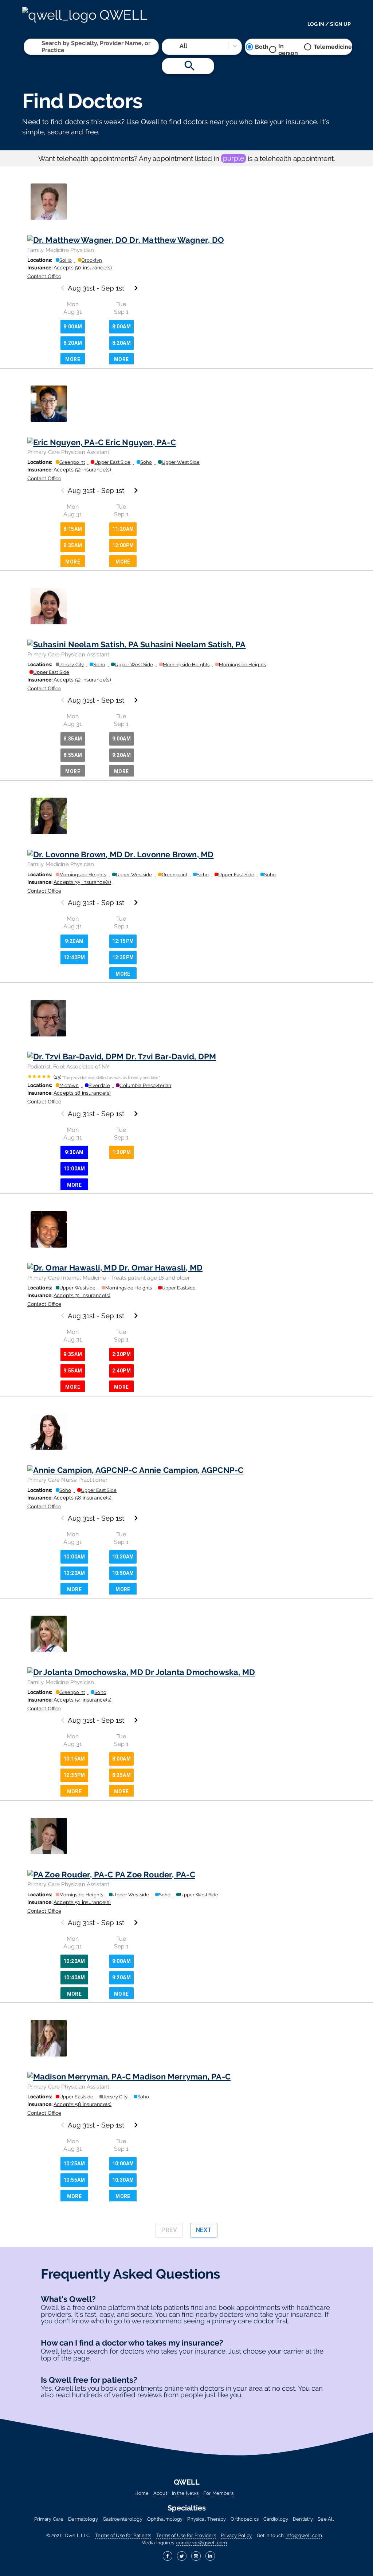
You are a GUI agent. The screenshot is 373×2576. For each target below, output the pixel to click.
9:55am (73, 1371)
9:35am (73, 1354)
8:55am (73, 755)
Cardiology (276, 2519)
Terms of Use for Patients (123, 2535)
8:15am (73, 529)
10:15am (74, 1759)
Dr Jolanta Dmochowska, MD (200, 1672)
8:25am (121, 1775)
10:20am (74, 1573)
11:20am (123, 529)
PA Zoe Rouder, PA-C (155, 1874)
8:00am (73, 327)
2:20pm (121, 1354)
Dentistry (303, 2519)
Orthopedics (244, 2519)
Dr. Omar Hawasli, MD (161, 1268)
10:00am (74, 1169)
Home (142, 2493)
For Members (218, 2493)
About (160, 2493)
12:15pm (123, 941)
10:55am (74, 2180)
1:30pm (121, 1152)
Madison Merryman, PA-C (182, 2077)
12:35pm (123, 957)
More (73, 359)
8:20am (73, 343)
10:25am (74, 2164)
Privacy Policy (236, 2535)
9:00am (121, 739)
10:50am (123, 1573)
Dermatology (83, 2519)
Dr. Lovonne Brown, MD (169, 854)
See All (326, 2519)
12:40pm (74, 957)
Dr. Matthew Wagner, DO (177, 240)
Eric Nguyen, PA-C (141, 442)
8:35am (73, 545)
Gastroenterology (123, 2519)
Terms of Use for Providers (186, 2535)
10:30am (123, 1557)
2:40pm (121, 1371)
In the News (185, 2493)
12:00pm (123, 545)
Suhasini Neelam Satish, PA (193, 644)
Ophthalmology (165, 2519)
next (204, 2230)
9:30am (74, 1152)
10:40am (74, 1978)
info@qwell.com (304, 2535)
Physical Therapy (207, 2519)
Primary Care (49, 2519)
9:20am (121, 755)
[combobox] (42, 47)
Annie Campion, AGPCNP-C (191, 1470)
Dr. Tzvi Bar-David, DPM (171, 1056)
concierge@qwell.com (202, 2543)
